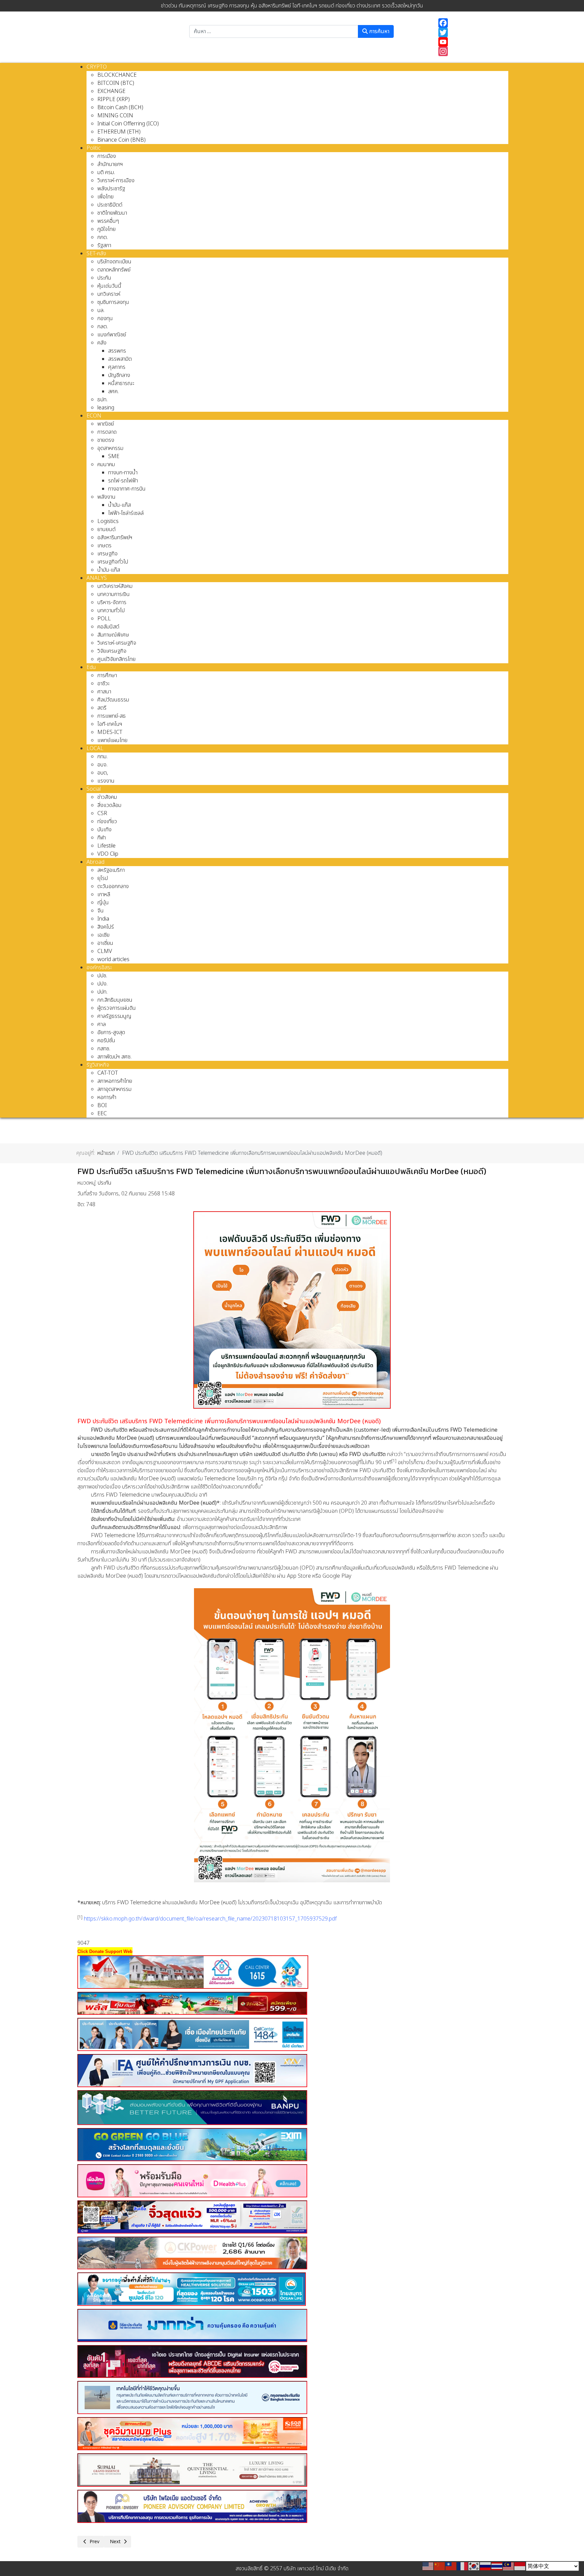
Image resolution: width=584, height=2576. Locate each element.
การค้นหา (379, 31)
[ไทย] (497, 2566)
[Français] (463, 2566)
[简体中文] (440, 2566)
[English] (428, 2566)
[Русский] (486, 2566)
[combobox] (274, 31)
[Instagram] (470, 51)
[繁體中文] (451, 2566)
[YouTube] (470, 42)
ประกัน (105, 1183)
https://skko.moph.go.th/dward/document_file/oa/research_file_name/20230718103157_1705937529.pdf (210, 1919)
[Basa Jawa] (520, 2566)
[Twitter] (470, 32)
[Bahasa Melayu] (509, 2566)
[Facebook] (470, 23)
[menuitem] (97, 67)
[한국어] (474, 2566)
